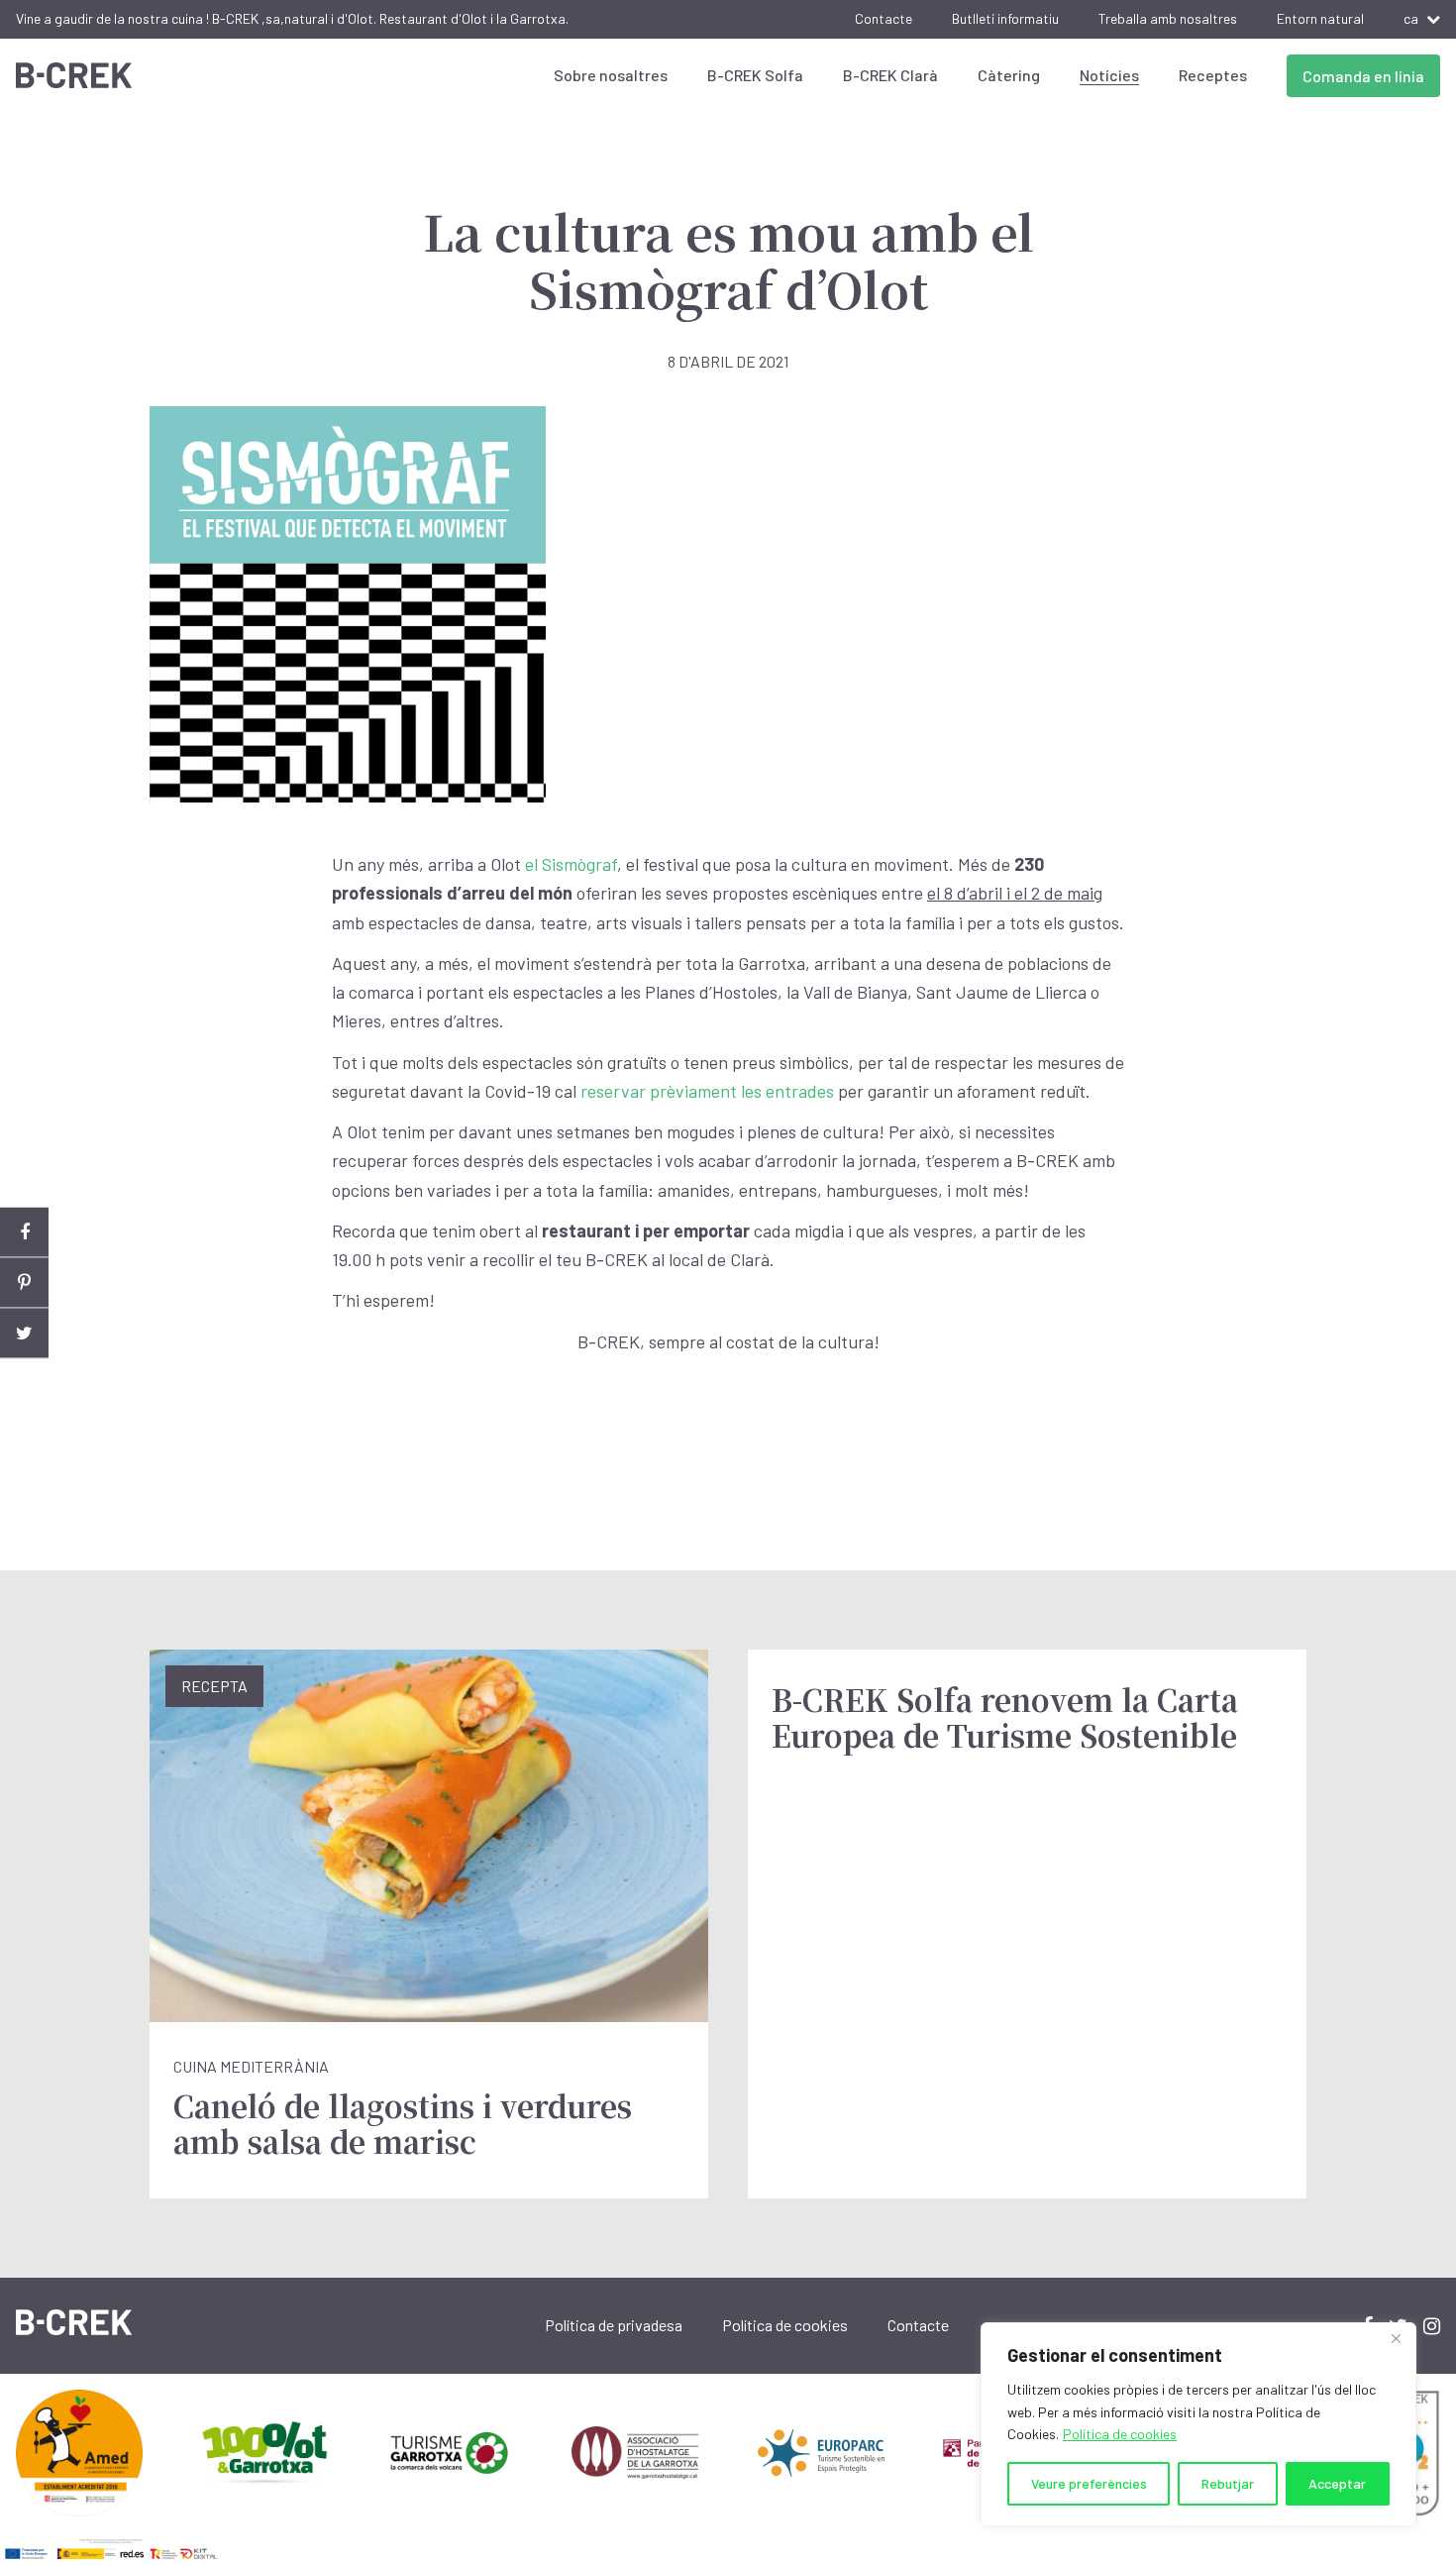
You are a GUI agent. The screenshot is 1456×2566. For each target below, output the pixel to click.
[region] (1198, 2424)
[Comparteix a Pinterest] (24, 1283)
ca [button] (1411, 18)
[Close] (1396, 2339)
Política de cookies (1120, 2434)
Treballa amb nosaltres (1168, 18)
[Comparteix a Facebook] (24, 1233)
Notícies (1109, 75)
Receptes (1213, 75)
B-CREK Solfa (755, 75)
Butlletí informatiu (1005, 18)
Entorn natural (1320, 18)
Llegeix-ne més (429, 1924)
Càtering (1009, 75)
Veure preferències (1089, 2483)
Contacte (884, 18)
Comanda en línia (1363, 76)
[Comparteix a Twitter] (24, 1334)
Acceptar (1337, 2483)
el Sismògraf (571, 864)
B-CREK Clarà (890, 75)
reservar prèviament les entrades (707, 1091)
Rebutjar (1228, 2483)
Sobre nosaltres (611, 75)
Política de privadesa (614, 2325)
